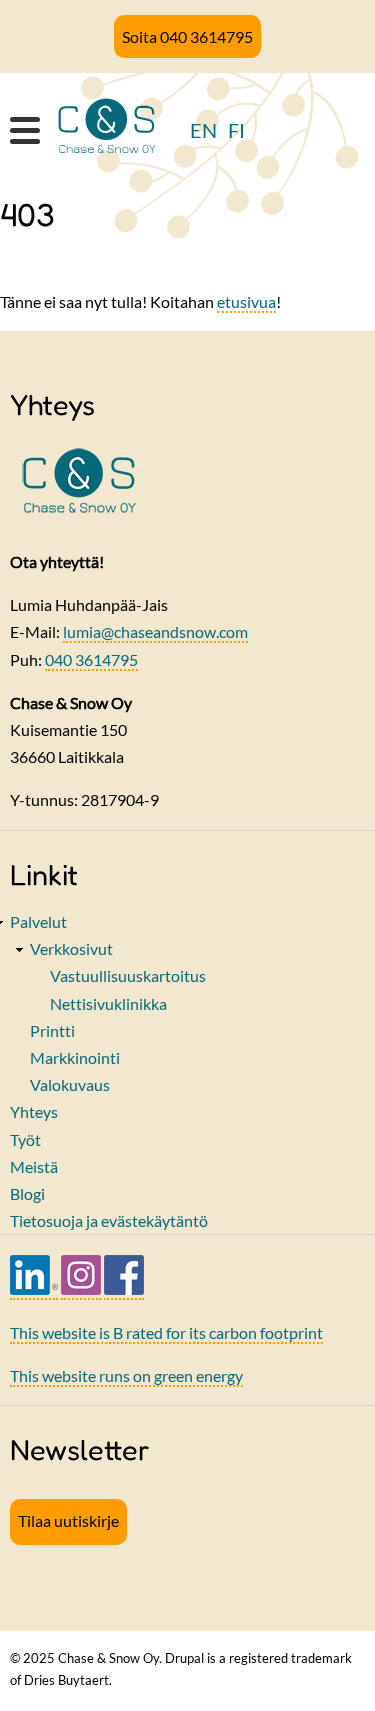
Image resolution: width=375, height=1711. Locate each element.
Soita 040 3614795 (187, 36)
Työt (25, 1139)
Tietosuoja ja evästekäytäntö (109, 1220)
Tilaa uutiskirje (68, 1520)
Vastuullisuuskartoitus (128, 975)
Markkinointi (75, 1057)
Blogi (27, 1193)
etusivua (246, 301)
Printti (52, 1030)
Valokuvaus (70, 1084)
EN (203, 130)
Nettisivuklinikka (108, 1003)
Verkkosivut (71, 948)
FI (236, 130)
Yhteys (34, 1111)
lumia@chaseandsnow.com (155, 631)
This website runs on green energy (126, 1375)
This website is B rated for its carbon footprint (166, 1332)
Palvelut (38, 921)
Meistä (34, 1166)
